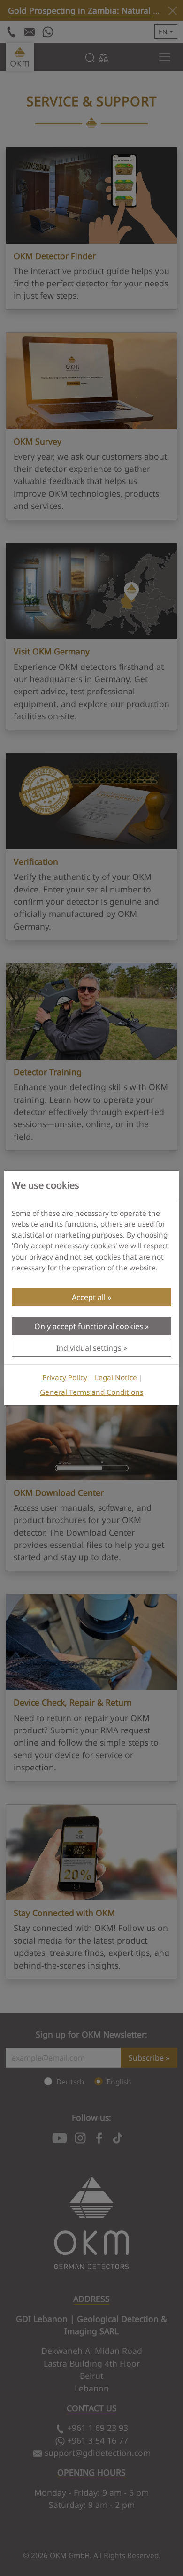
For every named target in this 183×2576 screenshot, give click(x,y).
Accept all (89, 1297)
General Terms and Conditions (91, 1392)
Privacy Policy (65, 1378)
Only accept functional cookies (89, 1326)
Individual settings (89, 1348)
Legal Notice (116, 1378)
